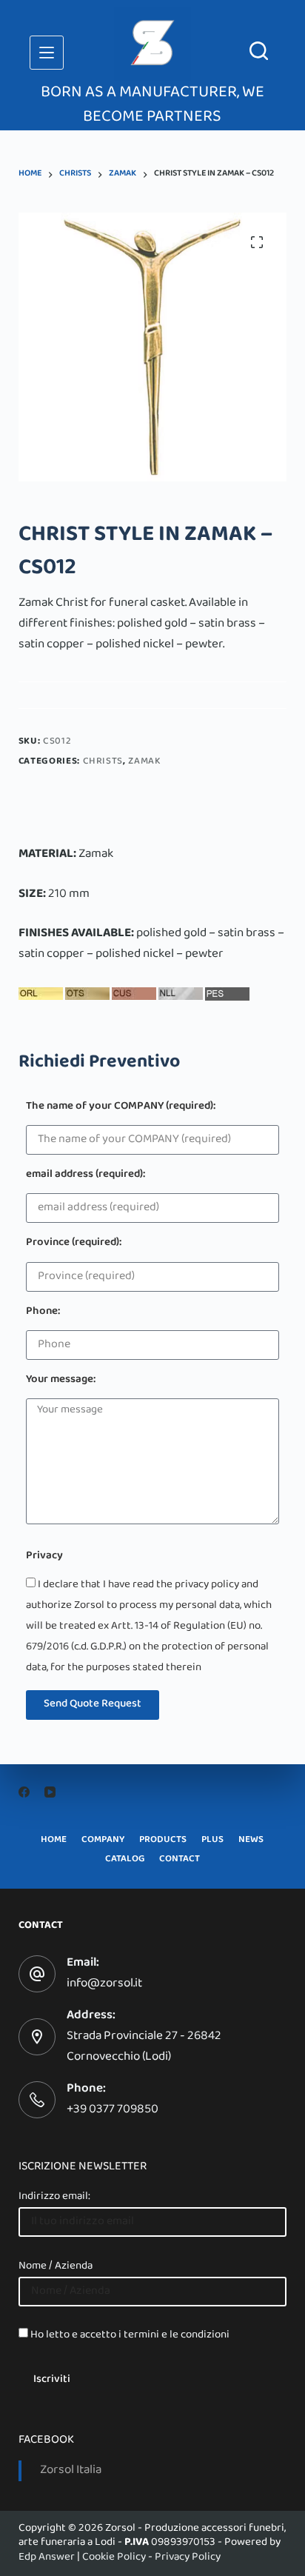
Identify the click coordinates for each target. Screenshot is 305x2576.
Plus (212, 1841)
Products (163, 1841)
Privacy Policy (188, 2557)
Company (103, 1841)
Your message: (61, 1381)
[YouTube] (50, 1792)
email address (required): (86, 1176)
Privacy (44, 1557)
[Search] (259, 51)
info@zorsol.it (104, 1984)
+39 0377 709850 (113, 2110)
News (251, 1841)
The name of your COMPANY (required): (121, 1108)
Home (54, 1841)
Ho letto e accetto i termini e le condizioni (130, 2335)
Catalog (125, 1860)
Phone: (43, 1313)
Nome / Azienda (56, 2266)
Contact (180, 1860)
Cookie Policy (114, 2557)
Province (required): (74, 1244)
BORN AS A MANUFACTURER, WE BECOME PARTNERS (152, 106)
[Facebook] (24, 1792)
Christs (103, 762)
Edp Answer (47, 2557)
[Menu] (47, 53)
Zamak (144, 762)
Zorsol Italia (71, 2471)
